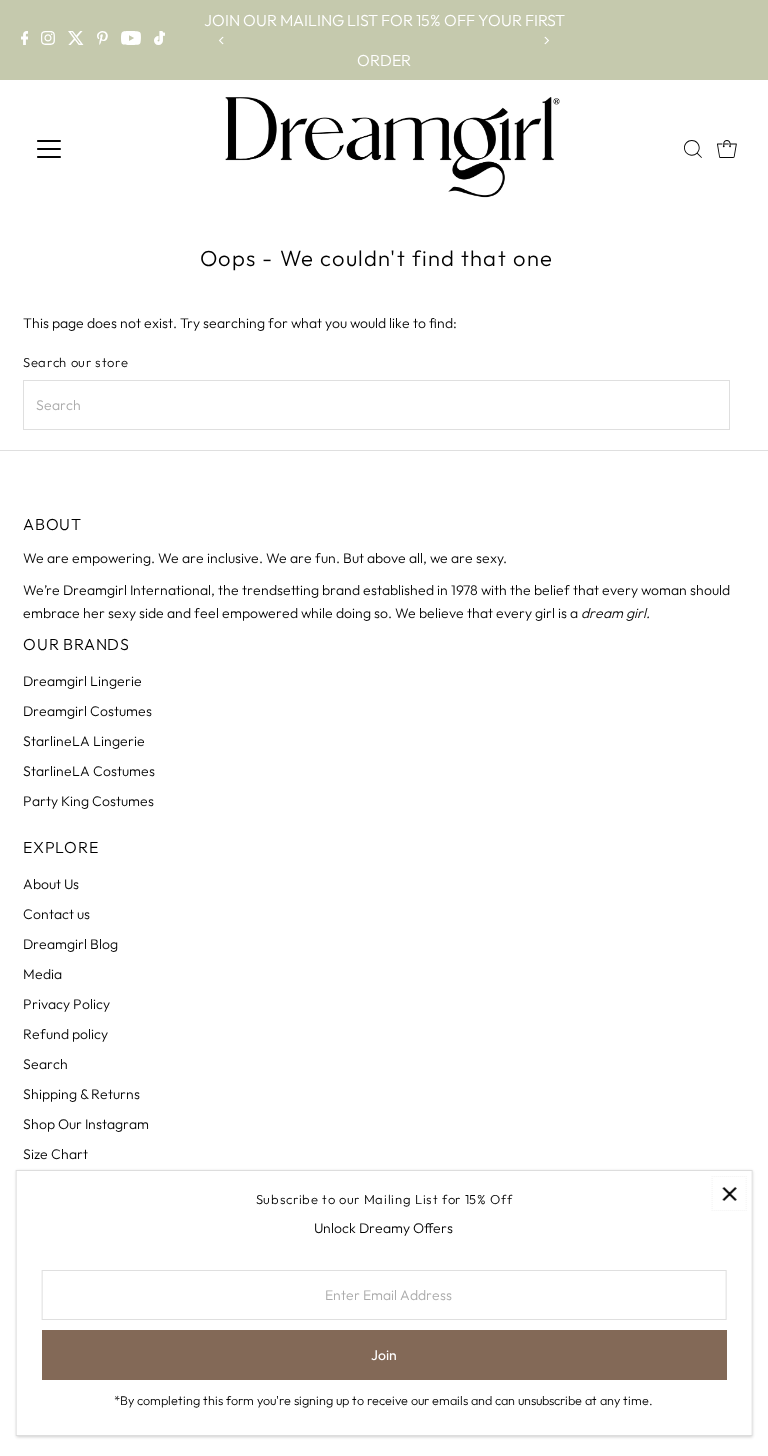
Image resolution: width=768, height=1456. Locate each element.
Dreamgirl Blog (70, 944)
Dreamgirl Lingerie (82, 681)
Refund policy (65, 1034)
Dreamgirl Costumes (87, 711)
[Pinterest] (102, 40)
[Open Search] (693, 149)
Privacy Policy (66, 1004)
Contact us (56, 914)
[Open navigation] (119, 149)
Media (42, 974)
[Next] (545, 40)
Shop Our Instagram (86, 1124)
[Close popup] (729, 1193)
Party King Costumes (88, 801)
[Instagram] (48, 40)
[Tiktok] (159, 40)
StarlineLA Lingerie (84, 741)
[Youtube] (131, 40)
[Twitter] (76, 40)
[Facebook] (25, 40)
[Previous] (222, 40)
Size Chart (55, 1154)
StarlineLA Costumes (89, 771)
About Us (51, 884)
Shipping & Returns (81, 1094)
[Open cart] (727, 149)
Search (45, 1064)
